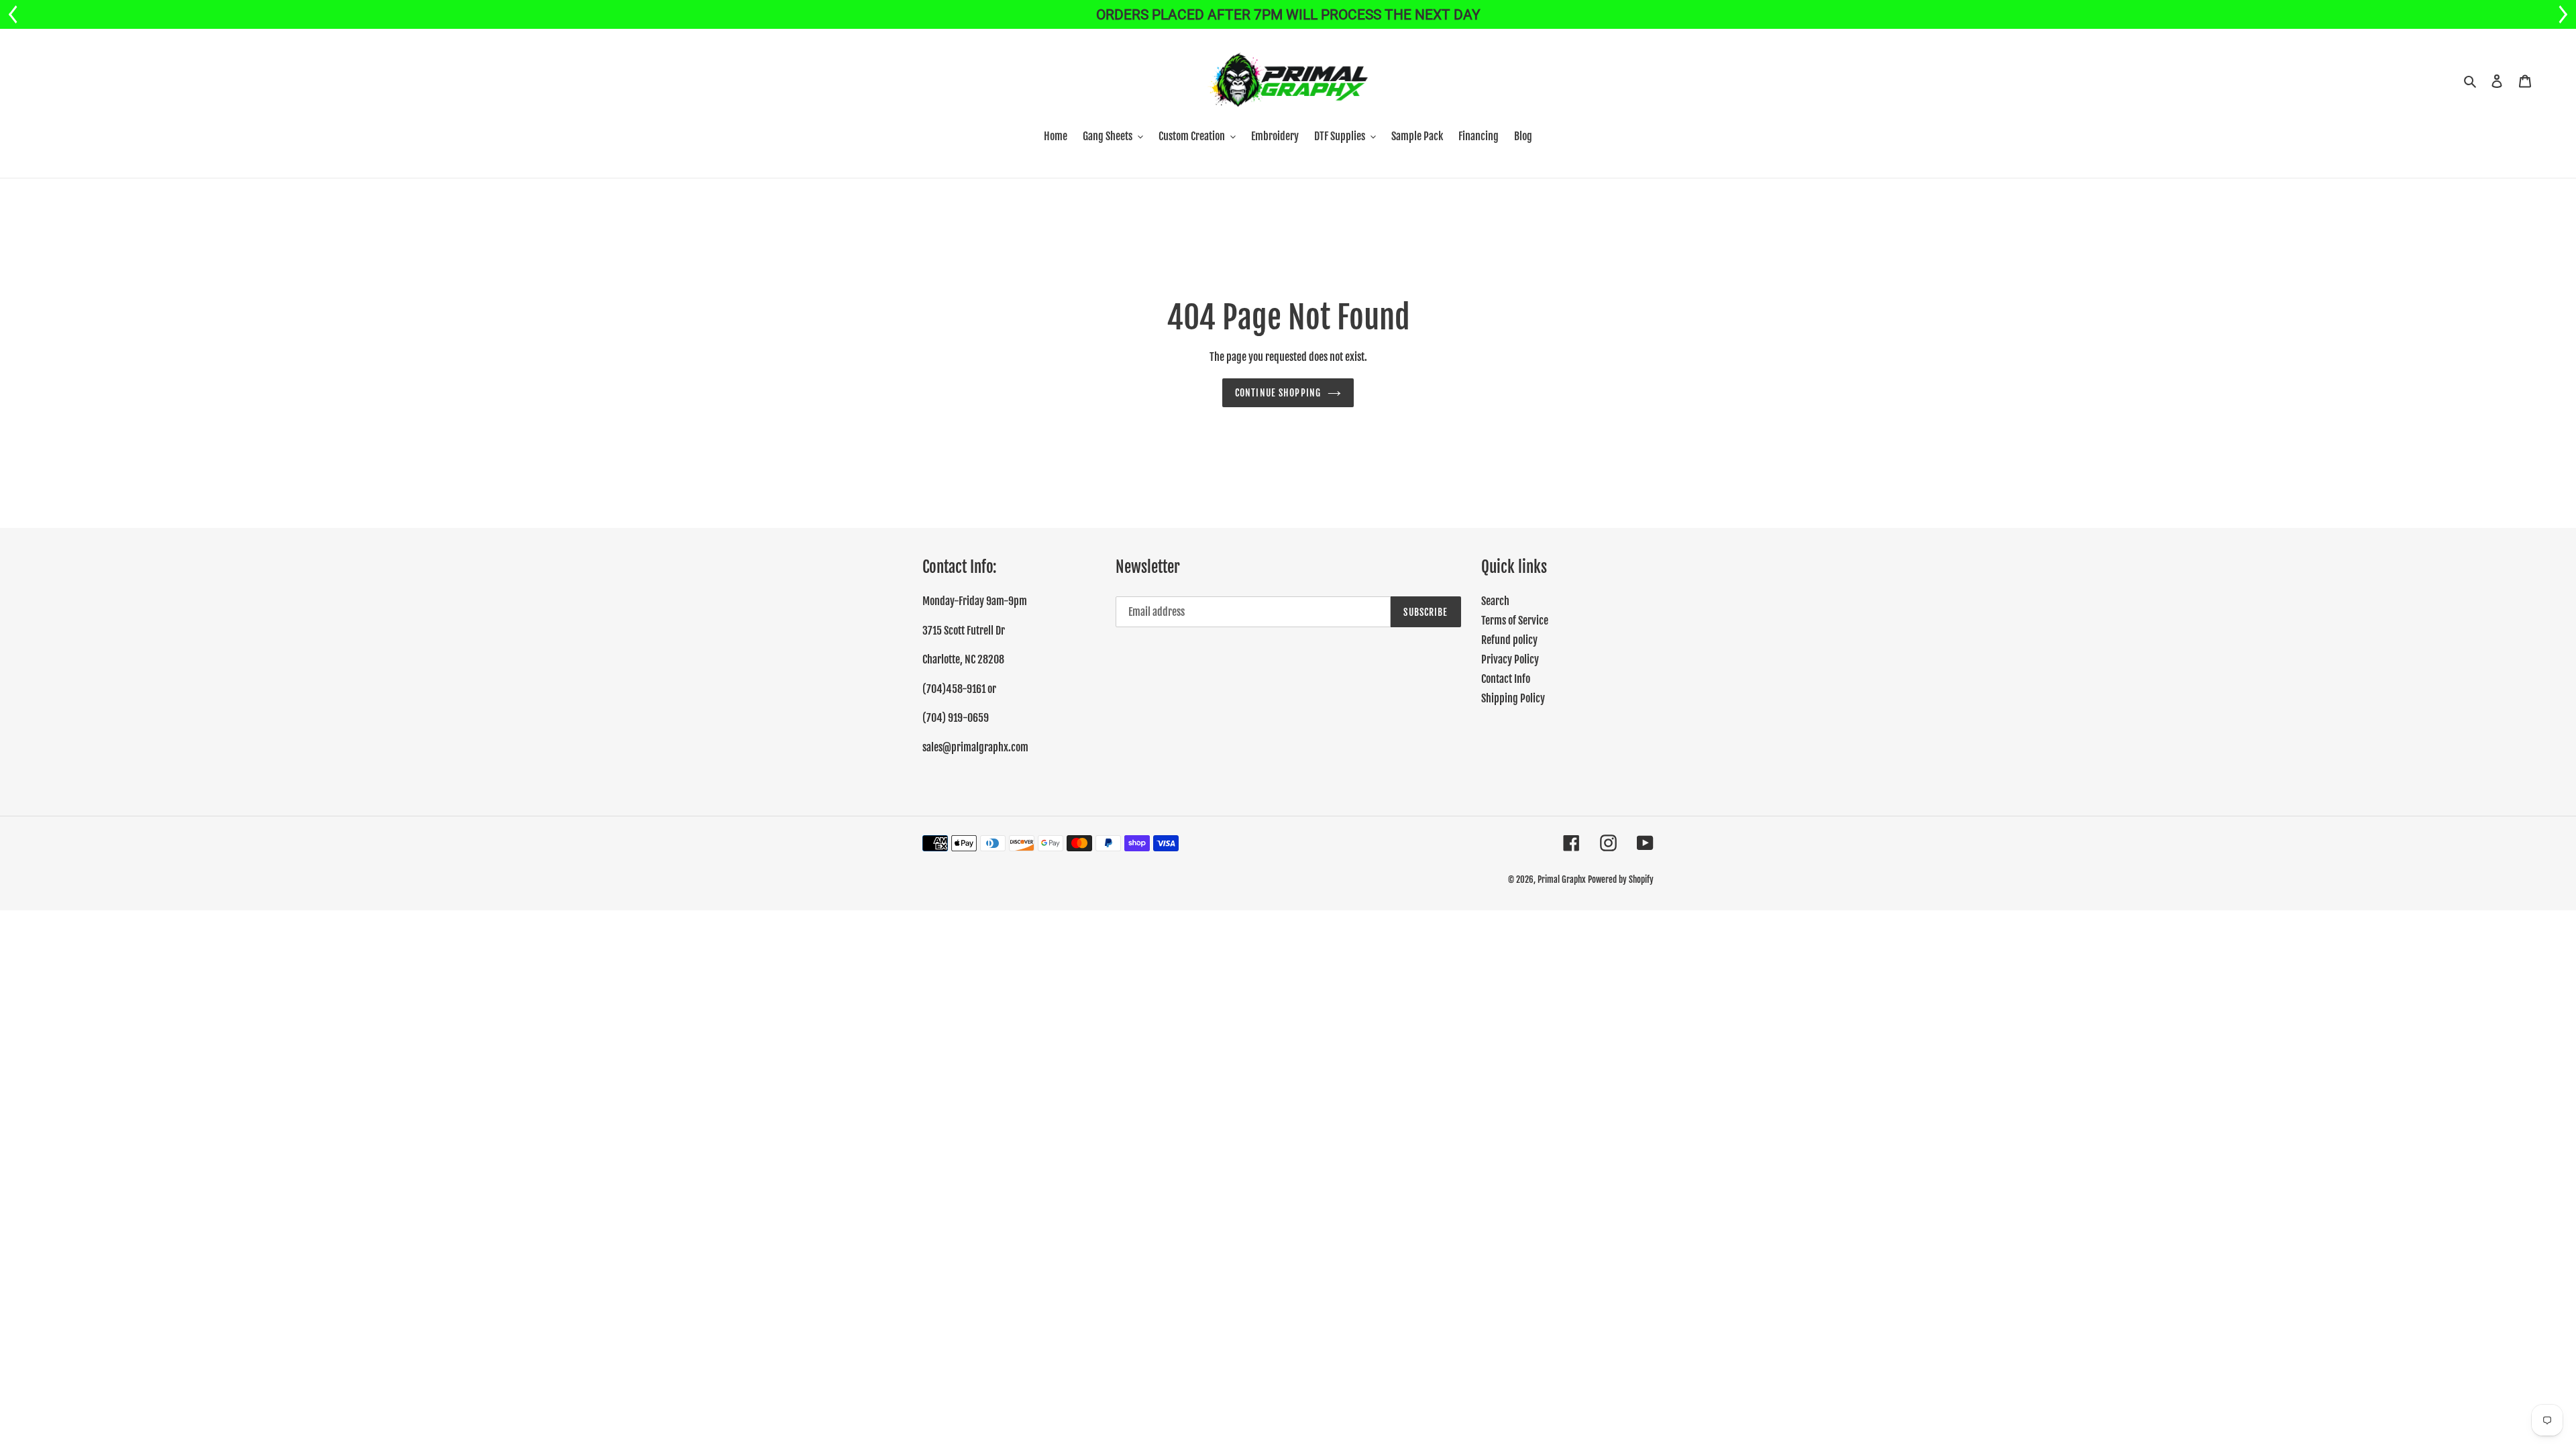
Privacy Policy (1510, 659)
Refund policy (1509, 640)
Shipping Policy (1513, 698)
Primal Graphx (1562, 879)
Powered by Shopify (1621, 879)
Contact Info (1506, 679)
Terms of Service (1515, 621)
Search (1495, 601)
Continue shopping (1278, 393)
